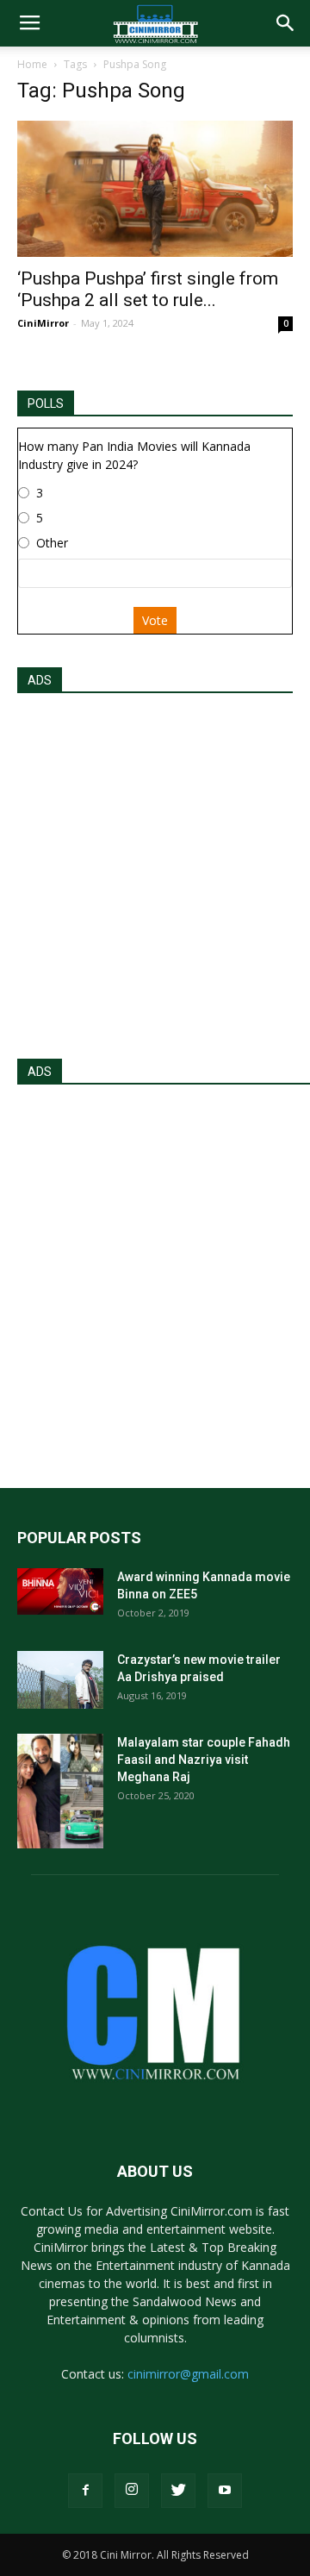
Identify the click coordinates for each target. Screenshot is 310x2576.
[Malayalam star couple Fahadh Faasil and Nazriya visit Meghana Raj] (60, 1791)
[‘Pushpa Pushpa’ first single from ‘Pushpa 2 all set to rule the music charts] (155, 189)
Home (32, 64)
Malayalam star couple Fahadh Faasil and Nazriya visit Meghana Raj (204, 1760)
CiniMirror (43, 323)
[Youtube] (225, 2491)
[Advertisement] (155, 871)
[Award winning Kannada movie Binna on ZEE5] (60, 1591)
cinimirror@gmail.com (188, 2374)
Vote (155, 620)
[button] (286, 23)
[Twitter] (178, 2491)
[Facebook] (85, 2491)
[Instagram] (132, 2491)
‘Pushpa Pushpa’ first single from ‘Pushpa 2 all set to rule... (148, 289)
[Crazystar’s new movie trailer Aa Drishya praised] (60, 1680)
